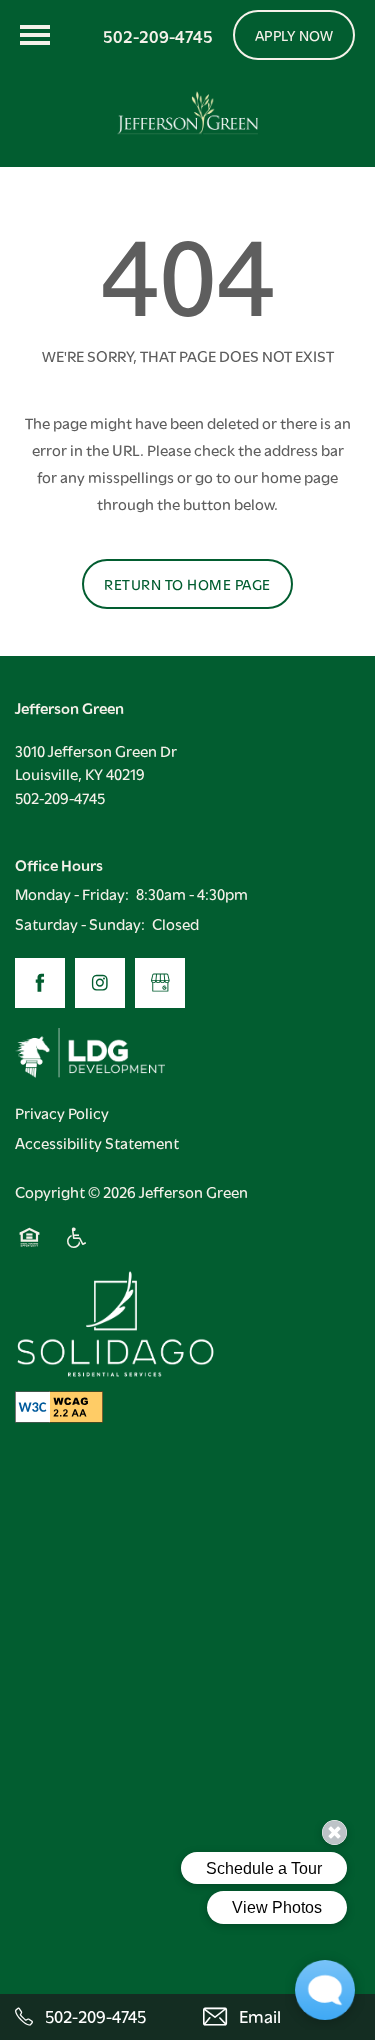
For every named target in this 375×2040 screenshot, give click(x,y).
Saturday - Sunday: (80, 923)
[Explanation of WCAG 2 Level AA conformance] (59, 1406)
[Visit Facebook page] (40, 983)
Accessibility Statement (97, 1142)
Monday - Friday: (72, 893)
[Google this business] (160, 983)
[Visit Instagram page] (100, 983)
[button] (294, 35)
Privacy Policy (62, 1112)
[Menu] (35, 35)
